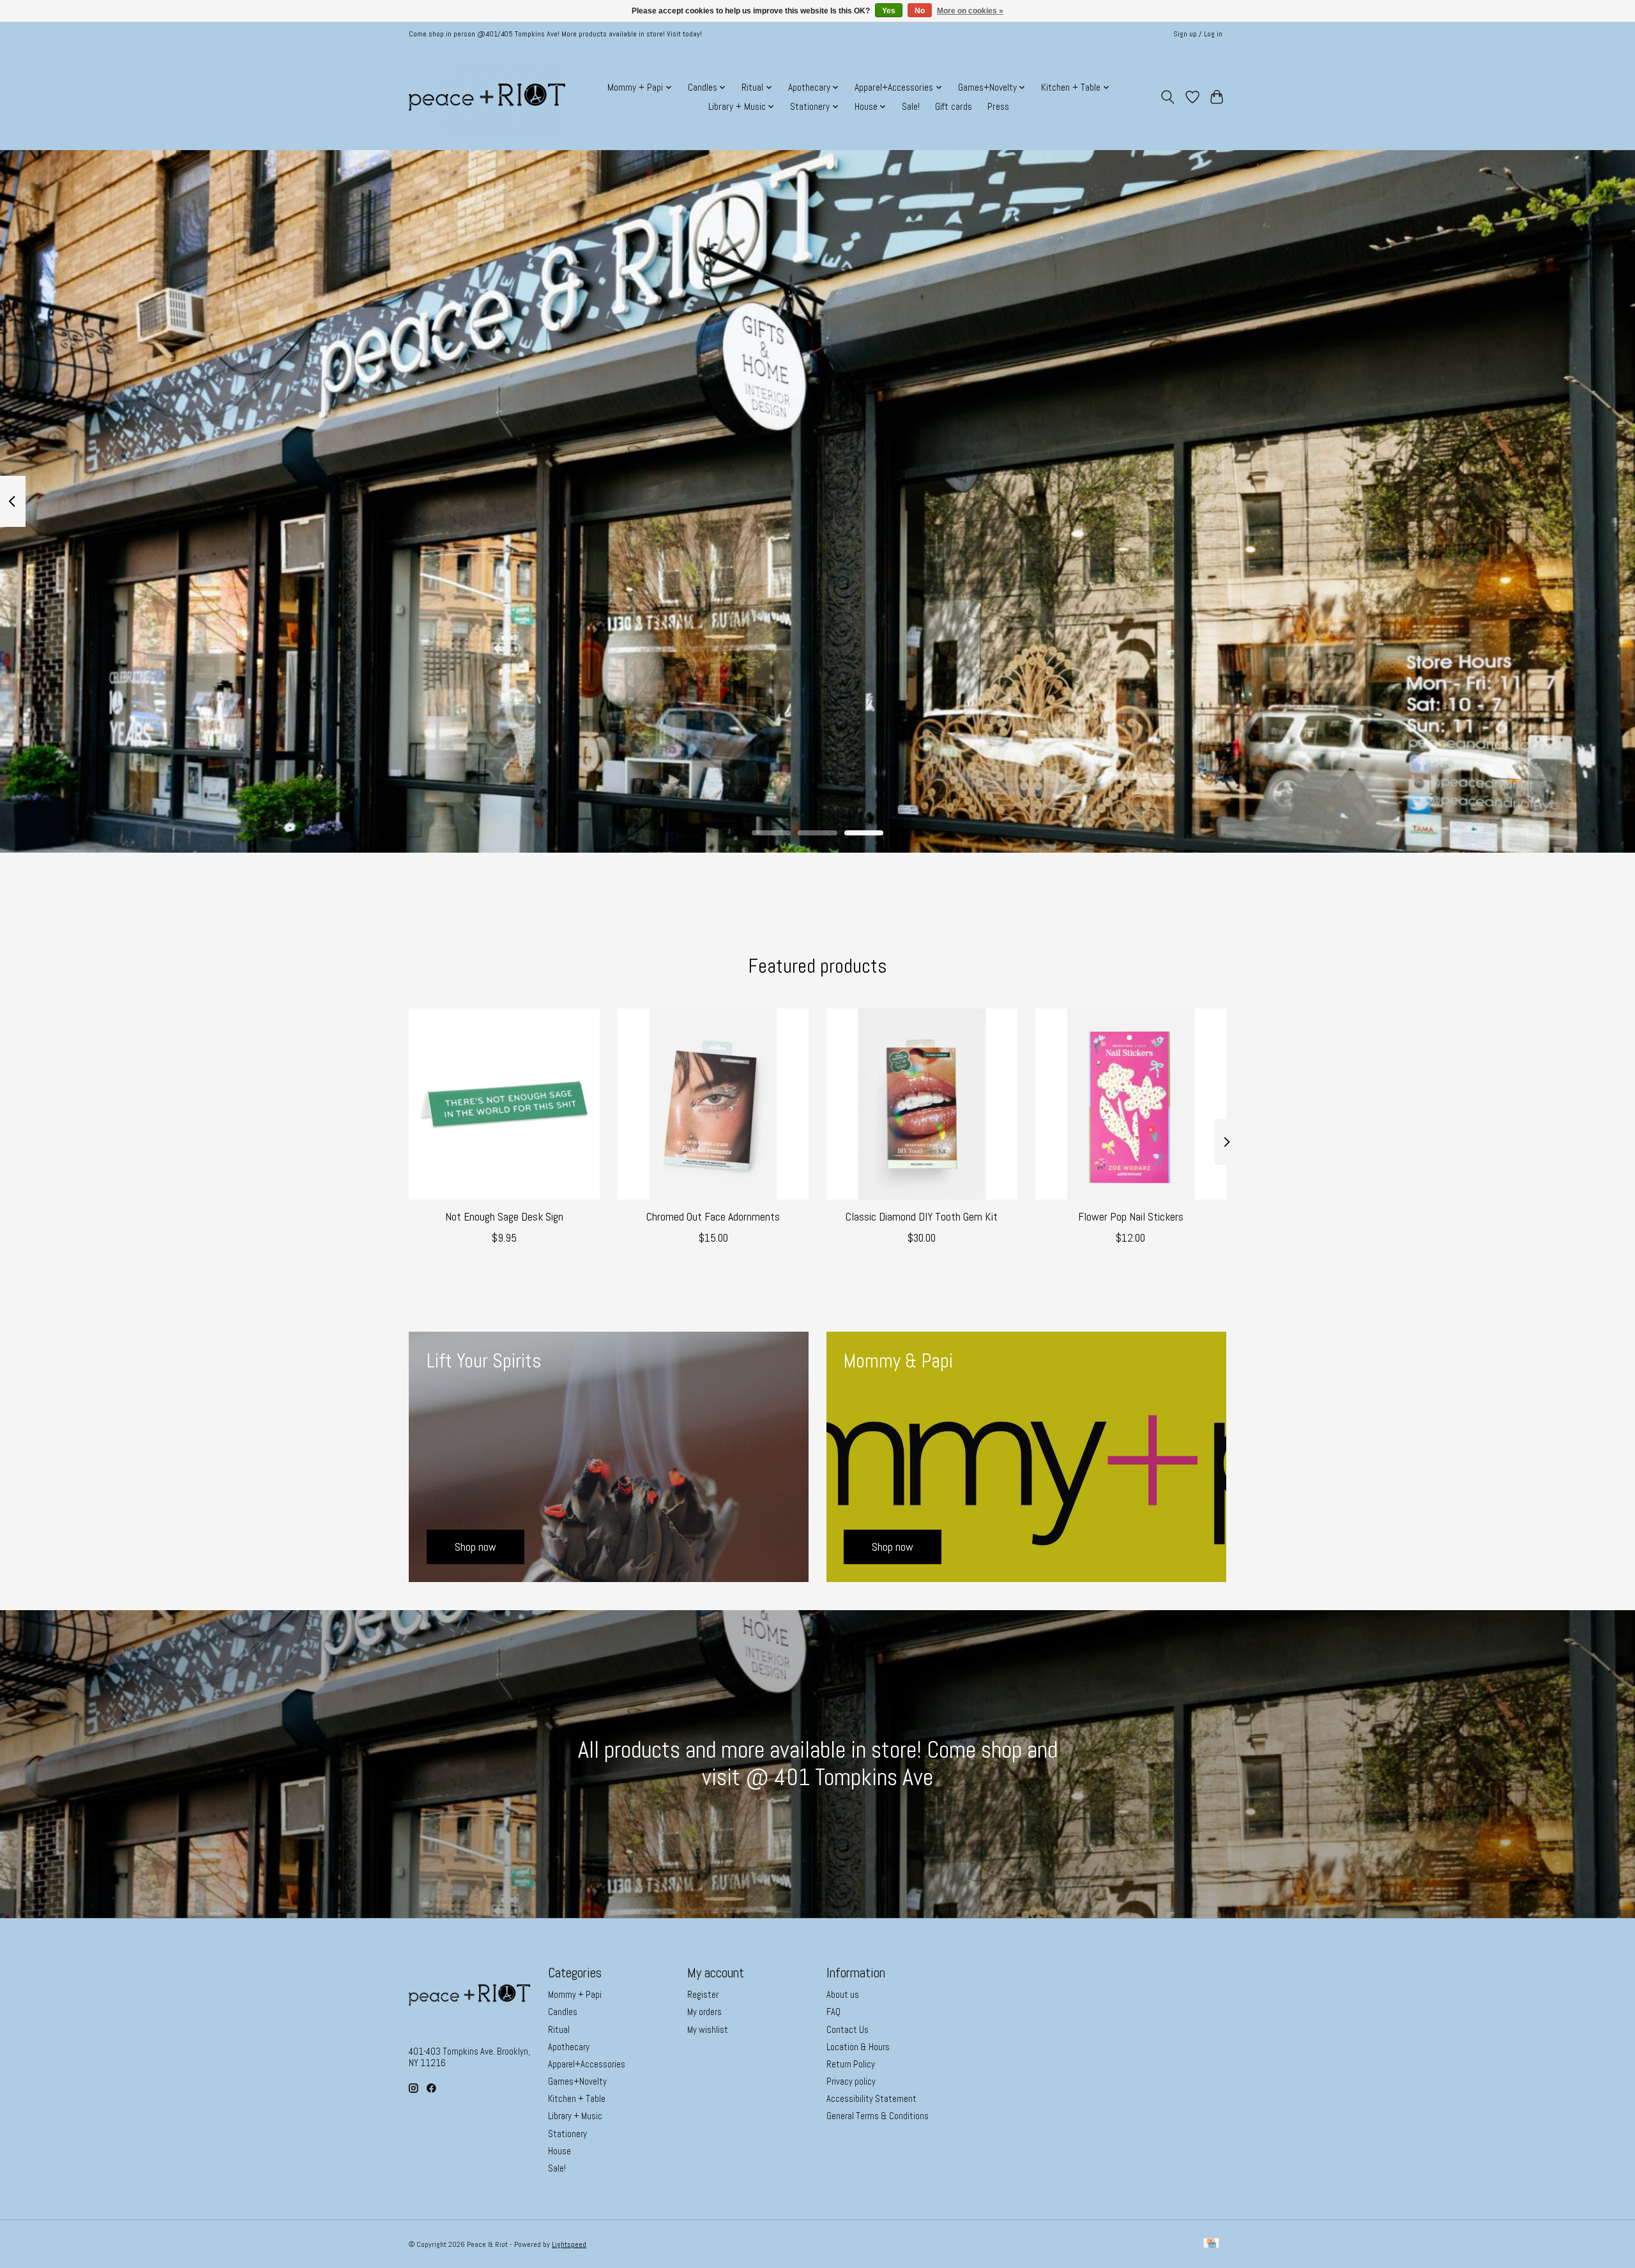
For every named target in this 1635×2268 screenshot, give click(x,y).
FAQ (833, 2012)
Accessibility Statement (871, 2099)
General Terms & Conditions (878, 2116)
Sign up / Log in (1198, 34)
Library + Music (575, 2116)
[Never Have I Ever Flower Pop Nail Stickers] (1131, 1104)
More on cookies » (970, 11)
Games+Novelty (577, 2082)
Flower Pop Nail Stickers (1131, 1217)
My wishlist (708, 2030)
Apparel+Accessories (587, 2064)
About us (843, 1995)
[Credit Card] (1211, 2244)
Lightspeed (569, 2244)
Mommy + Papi (575, 1995)
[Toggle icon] (1168, 97)
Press (998, 107)
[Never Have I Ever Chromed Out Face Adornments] (713, 1104)
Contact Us (848, 2030)
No (920, 11)
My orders (704, 2012)
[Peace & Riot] (487, 97)
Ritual (559, 2030)
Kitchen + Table (577, 2099)
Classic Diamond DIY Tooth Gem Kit (922, 1217)
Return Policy (851, 2064)
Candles (563, 2012)
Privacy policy (851, 2082)
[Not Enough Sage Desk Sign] (504, 1104)
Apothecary (569, 2047)
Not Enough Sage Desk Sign (504, 1217)
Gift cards (954, 107)
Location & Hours (858, 2047)
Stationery (567, 2134)
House (559, 2151)
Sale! (911, 107)
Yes (889, 11)
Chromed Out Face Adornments (713, 1217)
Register (703, 1995)
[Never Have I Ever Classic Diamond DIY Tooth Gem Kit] (922, 1104)
